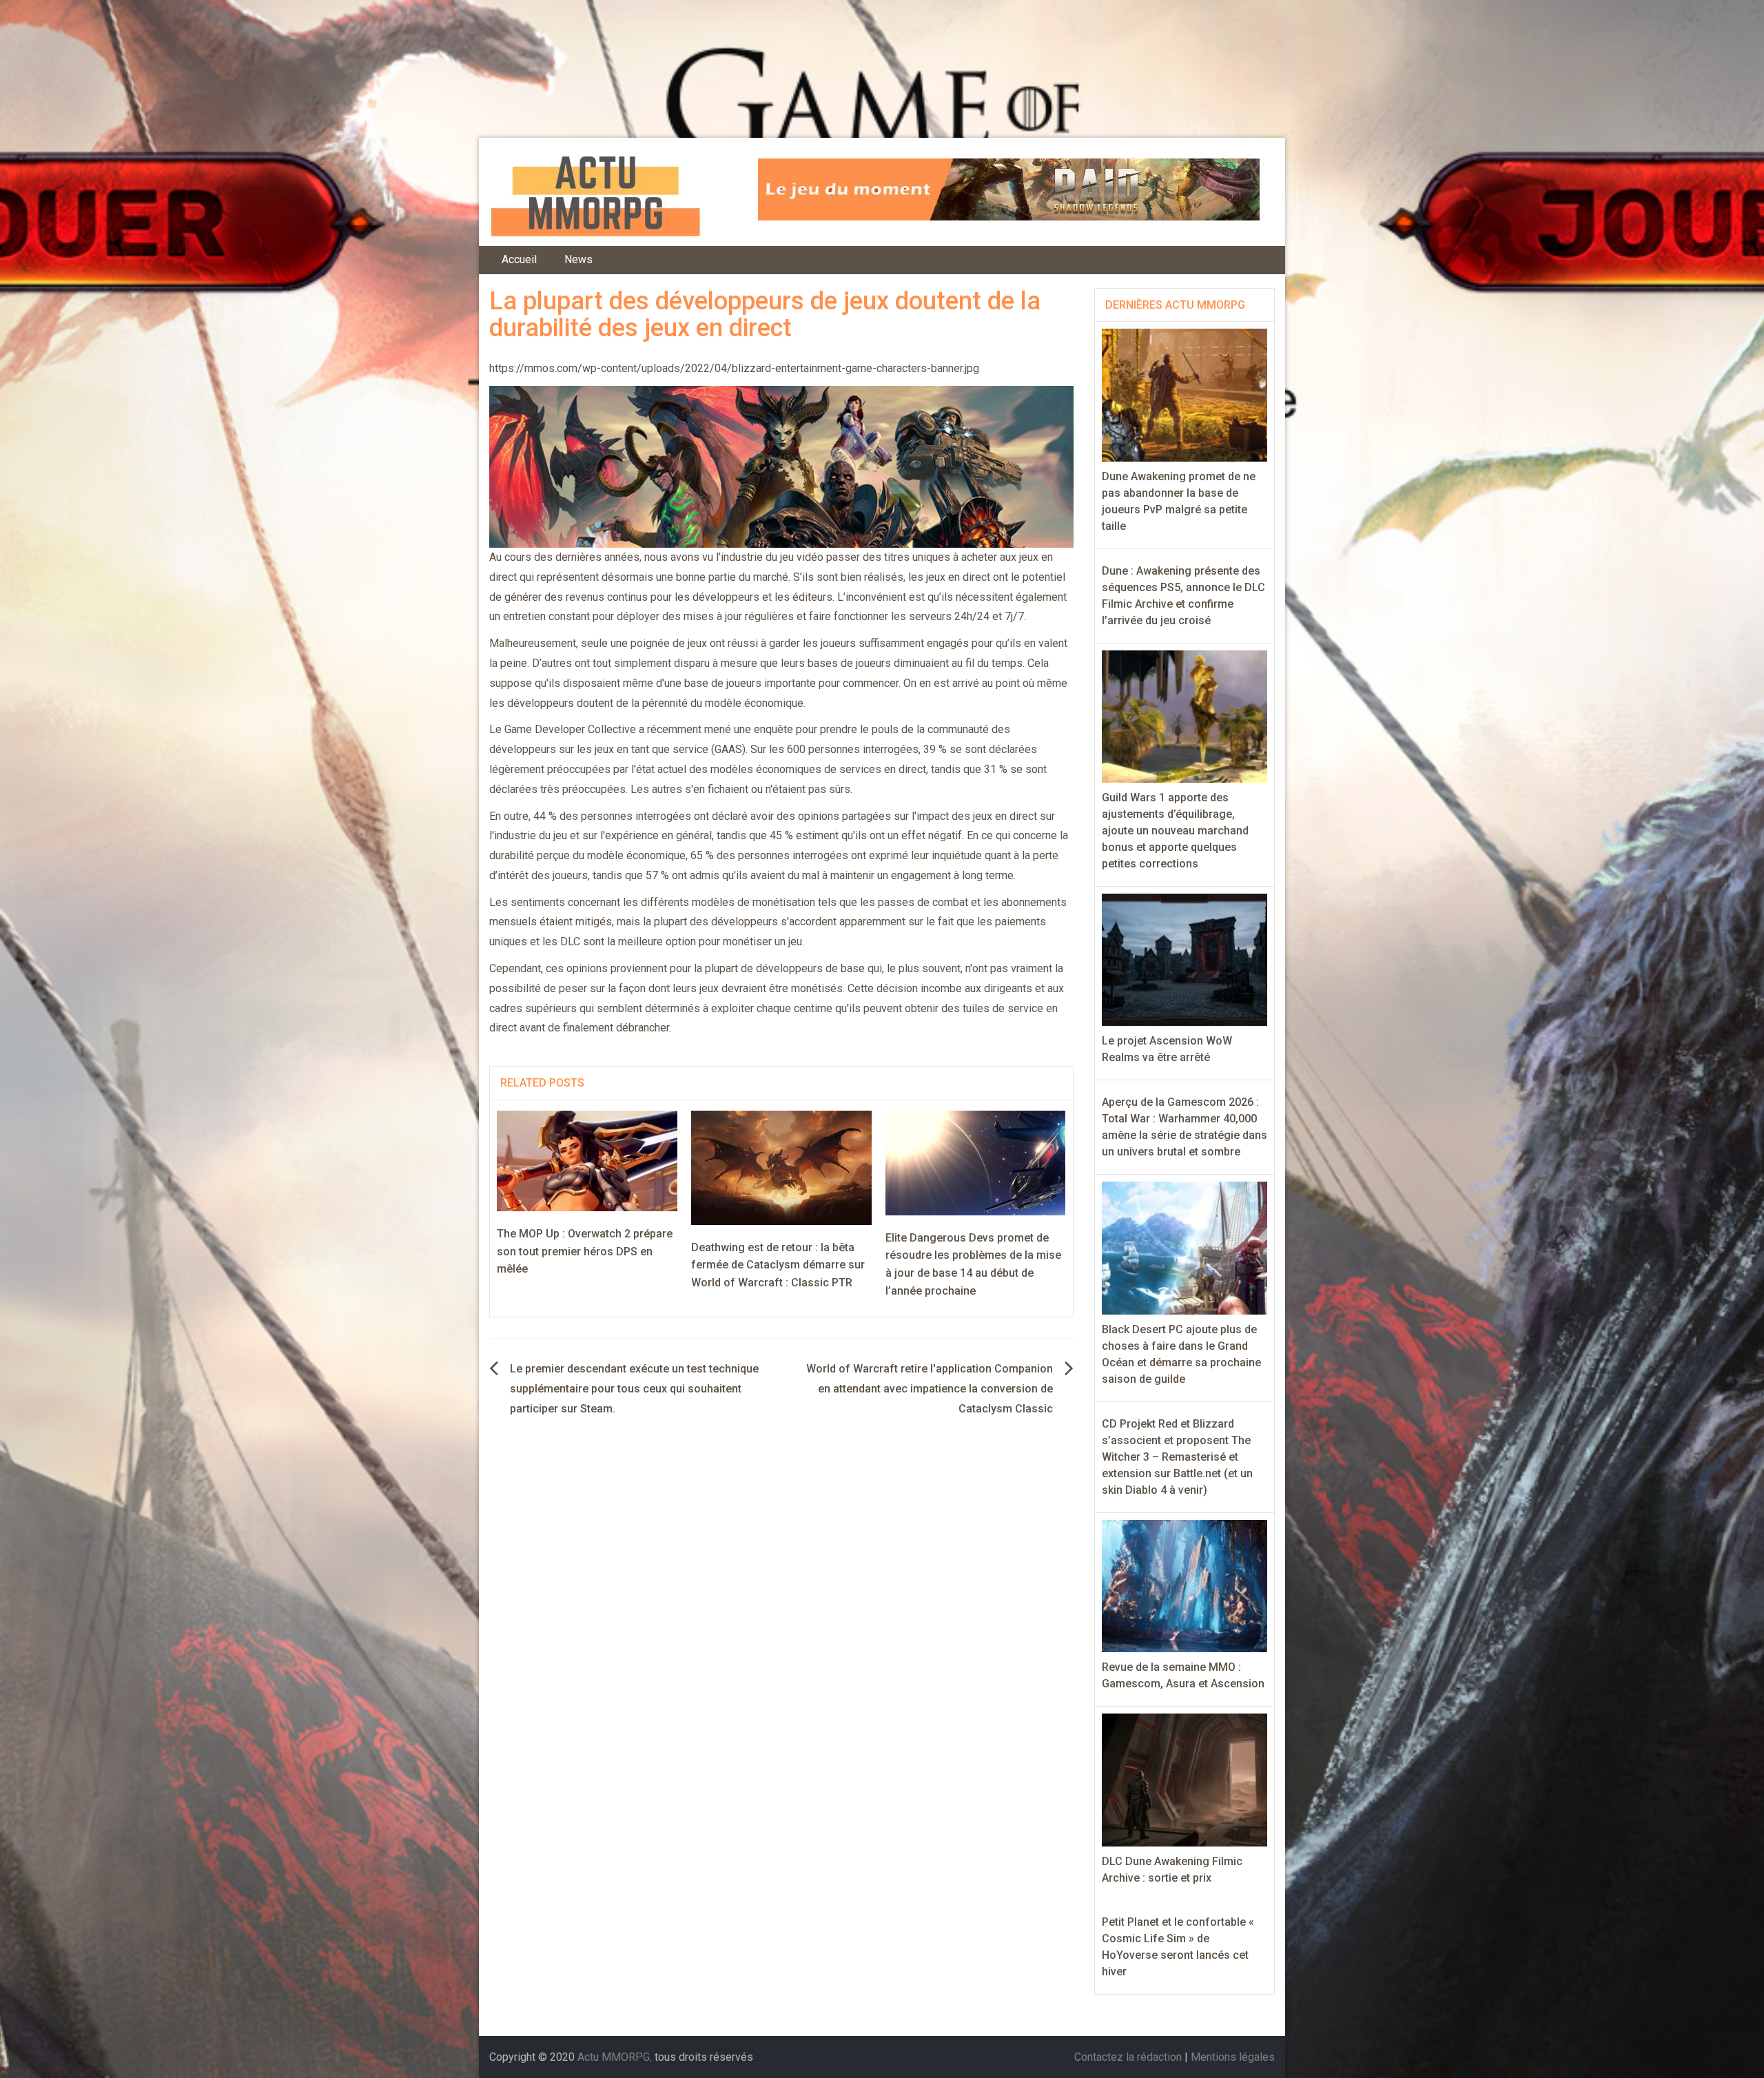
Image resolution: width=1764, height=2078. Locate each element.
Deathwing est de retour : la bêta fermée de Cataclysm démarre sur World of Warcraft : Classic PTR (778, 1265)
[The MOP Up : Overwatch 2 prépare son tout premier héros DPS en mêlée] (587, 1160)
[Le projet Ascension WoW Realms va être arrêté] (1185, 959)
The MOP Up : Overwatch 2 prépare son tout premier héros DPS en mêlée (585, 1251)
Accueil (519, 259)
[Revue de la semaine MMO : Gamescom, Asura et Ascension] (1185, 1585)
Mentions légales (1233, 2057)
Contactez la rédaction (1128, 2057)
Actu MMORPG (614, 2057)
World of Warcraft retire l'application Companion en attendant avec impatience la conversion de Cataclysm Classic (930, 1389)
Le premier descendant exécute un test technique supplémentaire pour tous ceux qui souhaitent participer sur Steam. (634, 1389)
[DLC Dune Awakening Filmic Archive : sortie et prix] (1185, 1779)
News (578, 259)
